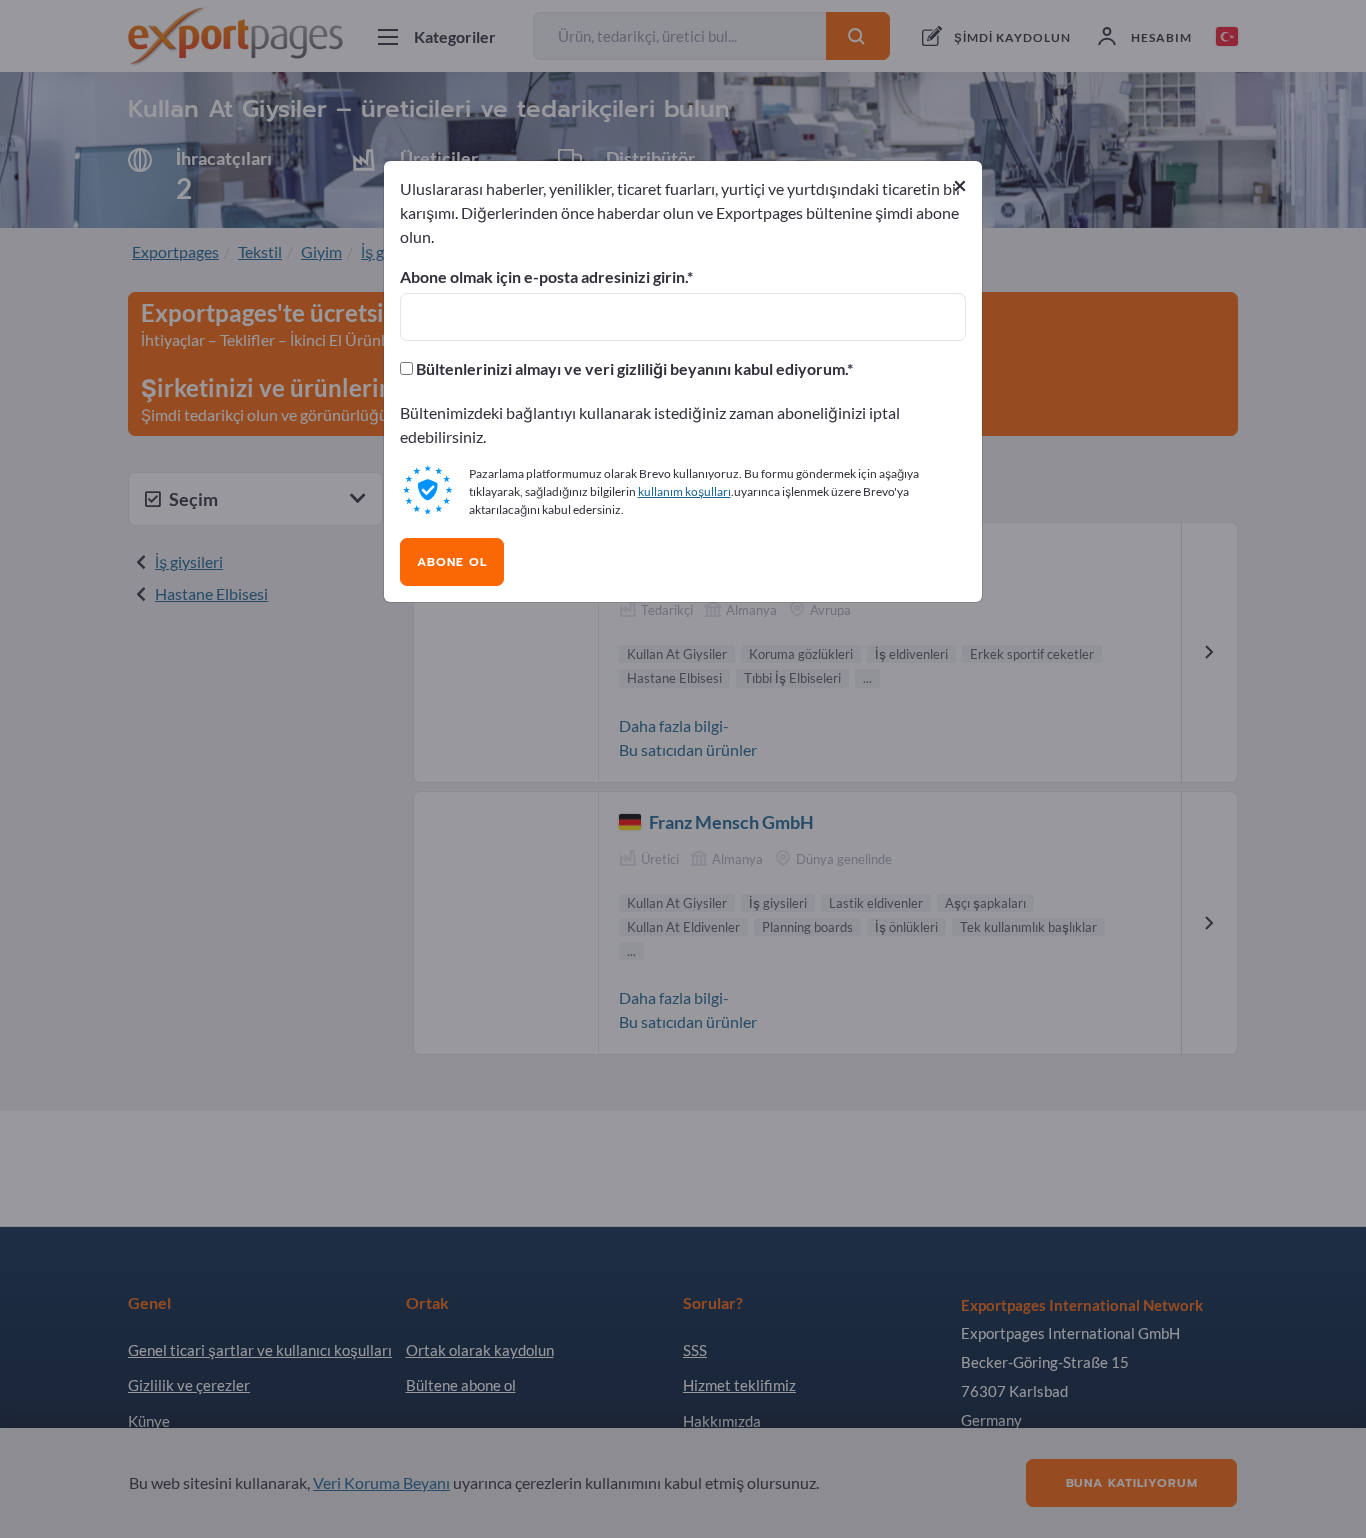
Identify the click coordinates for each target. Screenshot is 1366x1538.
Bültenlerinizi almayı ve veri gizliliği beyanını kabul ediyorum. (630, 369)
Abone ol (452, 562)
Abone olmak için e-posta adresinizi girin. (543, 277)
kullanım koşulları (684, 491)
